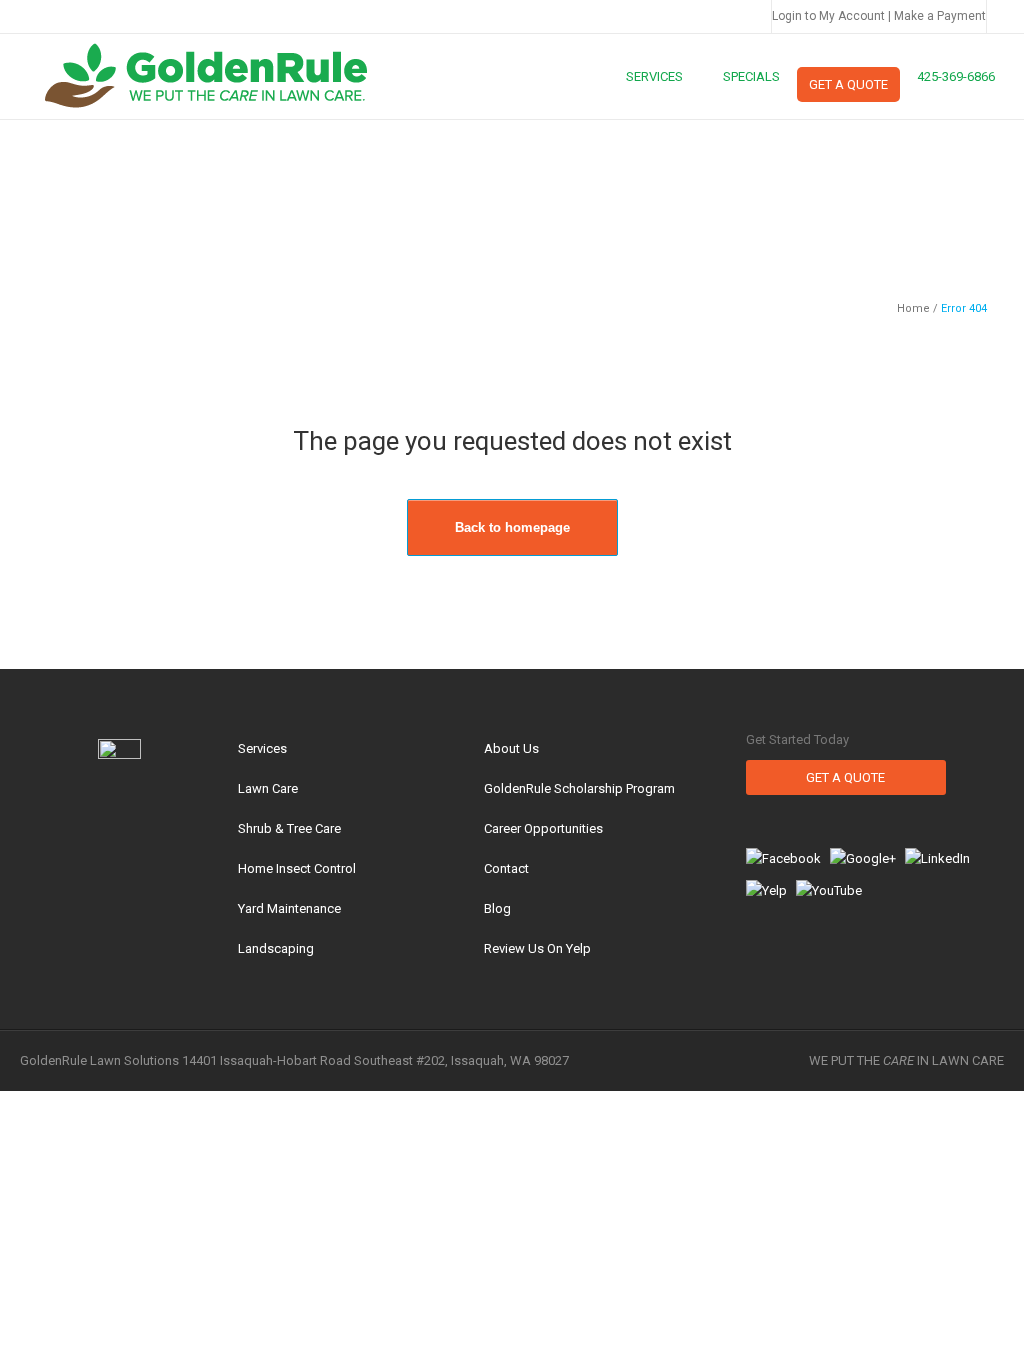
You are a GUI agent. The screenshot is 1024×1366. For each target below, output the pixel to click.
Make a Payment (940, 16)
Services (262, 748)
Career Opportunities (543, 828)
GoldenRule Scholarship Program (579, 788)
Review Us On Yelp (537, 948)
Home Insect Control (297, 868)
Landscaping (276, 948)
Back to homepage (512, 527)
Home (913, 308)
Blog (497, 908)
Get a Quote (845, 777)
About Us (511, 748)
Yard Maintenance (289, 908)
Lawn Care (268, 788)
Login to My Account (828, 16)
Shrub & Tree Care (289, 828)
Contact (506, 868)
